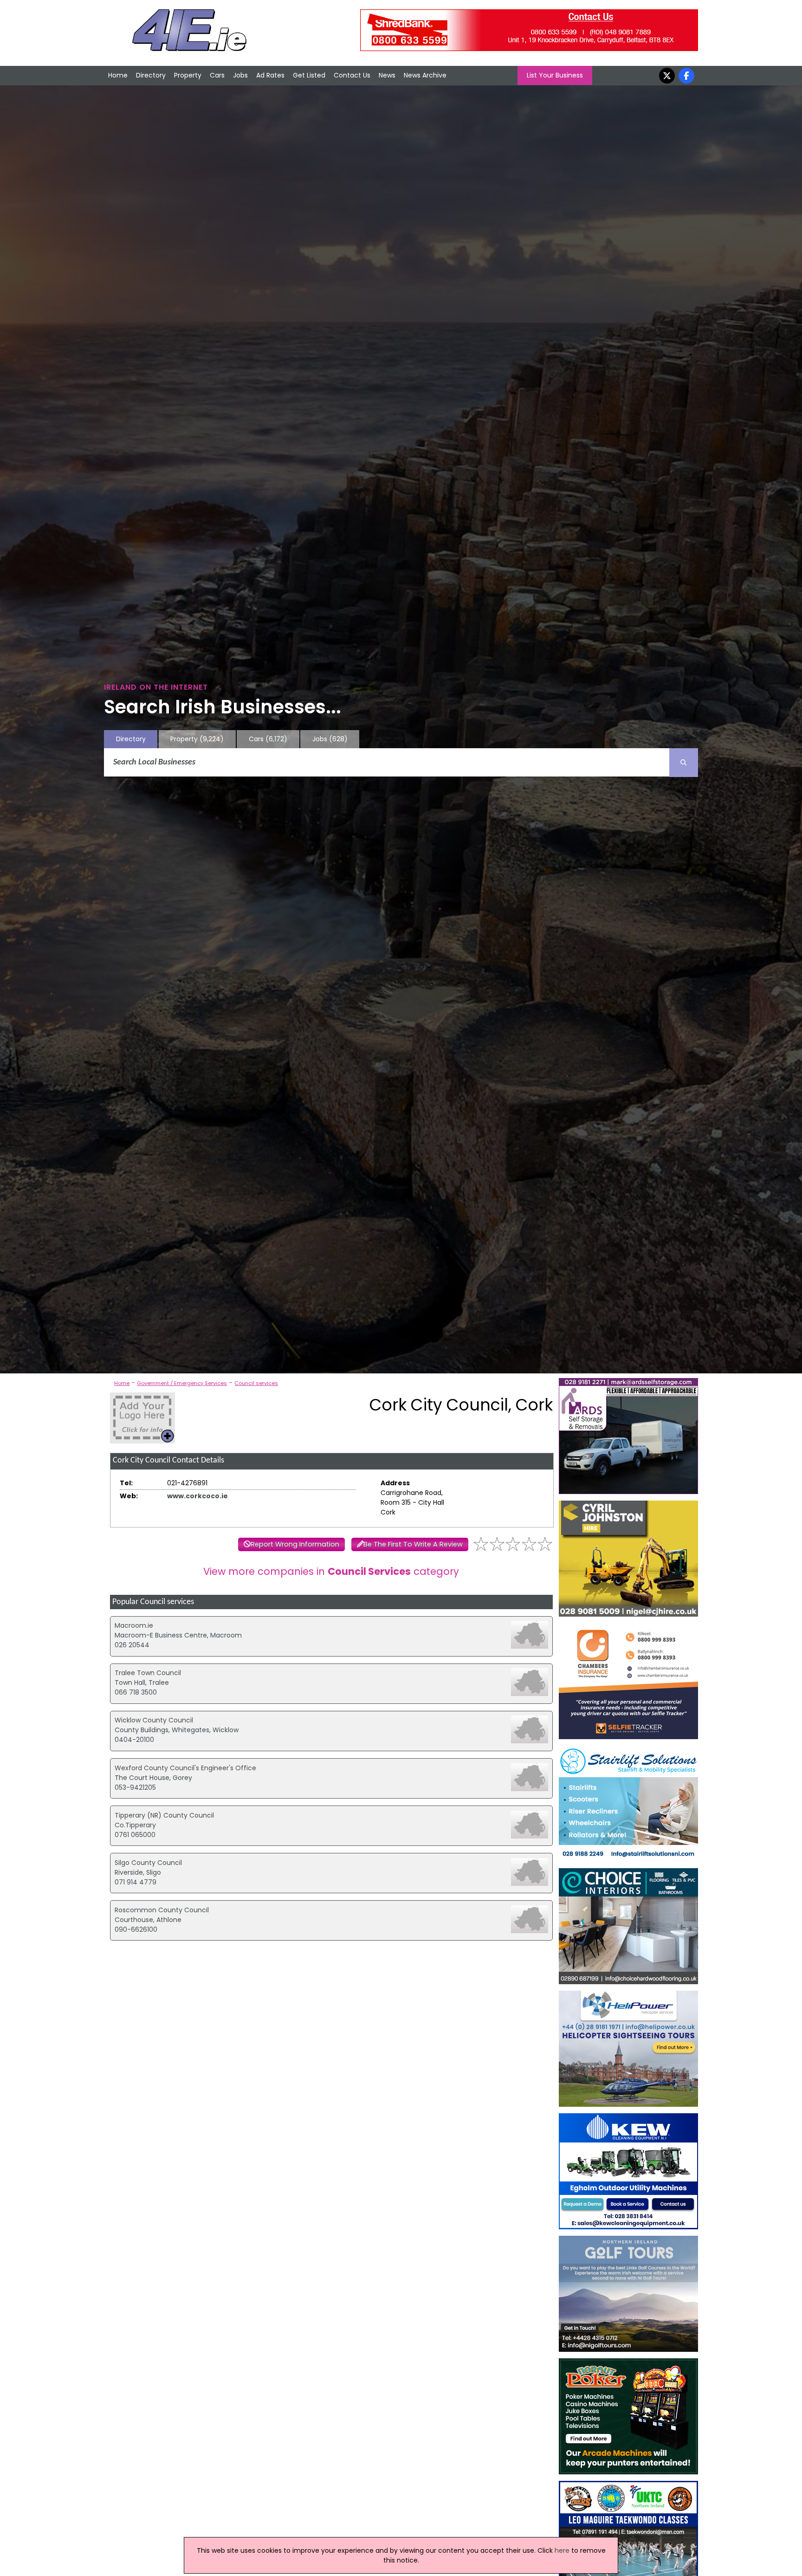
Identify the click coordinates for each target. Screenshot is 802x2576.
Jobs (240, 75)
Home (118, 75)
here (562, 2550)
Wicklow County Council (154, 1720)
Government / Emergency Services (182, 1383)
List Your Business (555, 75)
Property (188, 75)
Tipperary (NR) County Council (164, 1815)
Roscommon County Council (162, 1910)
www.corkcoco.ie (197, 1496)
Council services (256, 1383)
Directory (151, 75)
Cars (217, 75)
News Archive (425, 75)
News (387, 75)
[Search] (684, 763)
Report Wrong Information (295, 1544)
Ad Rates (270, 75)
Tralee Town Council (148, 1673)
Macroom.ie (134, 1625)
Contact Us (352, 75)
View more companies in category (331, 1571)
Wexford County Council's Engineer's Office (185, 1768)
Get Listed (309, 75)
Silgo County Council (148, 1863)
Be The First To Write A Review (413, 1544)
